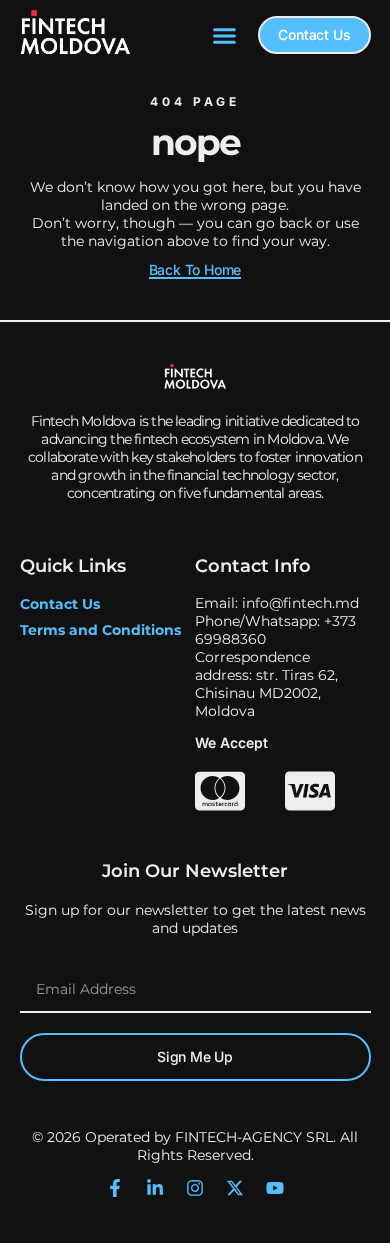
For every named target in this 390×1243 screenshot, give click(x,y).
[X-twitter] (235, 1188)
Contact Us (60, 604)
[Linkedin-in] (155, 1188)
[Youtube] (275, 1188)
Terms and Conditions (100, 630)
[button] (225, 35)
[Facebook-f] (115, 1188)
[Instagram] (195, 1188)
